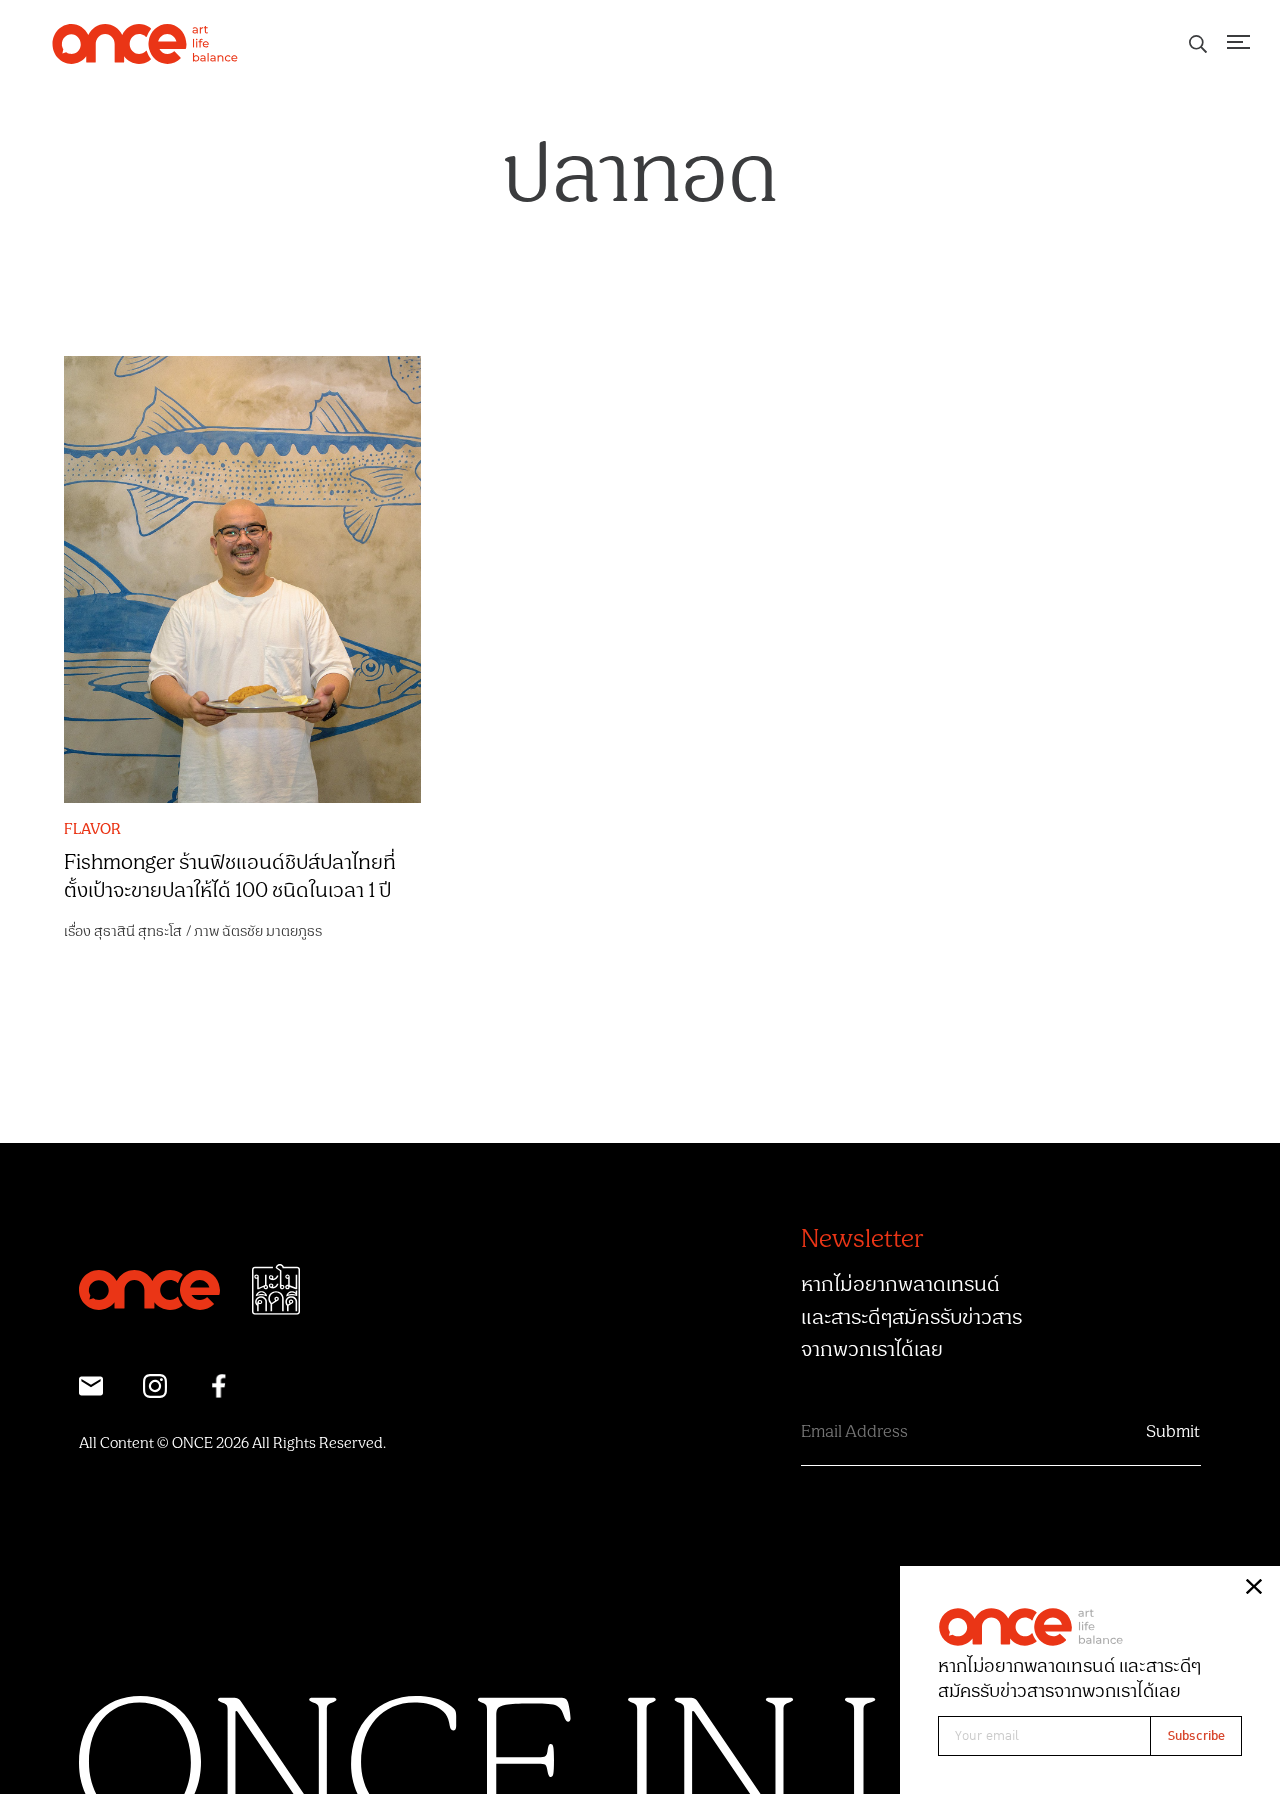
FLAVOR (92, 830)
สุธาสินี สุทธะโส (138, 931)
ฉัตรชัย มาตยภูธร (272, 931)
